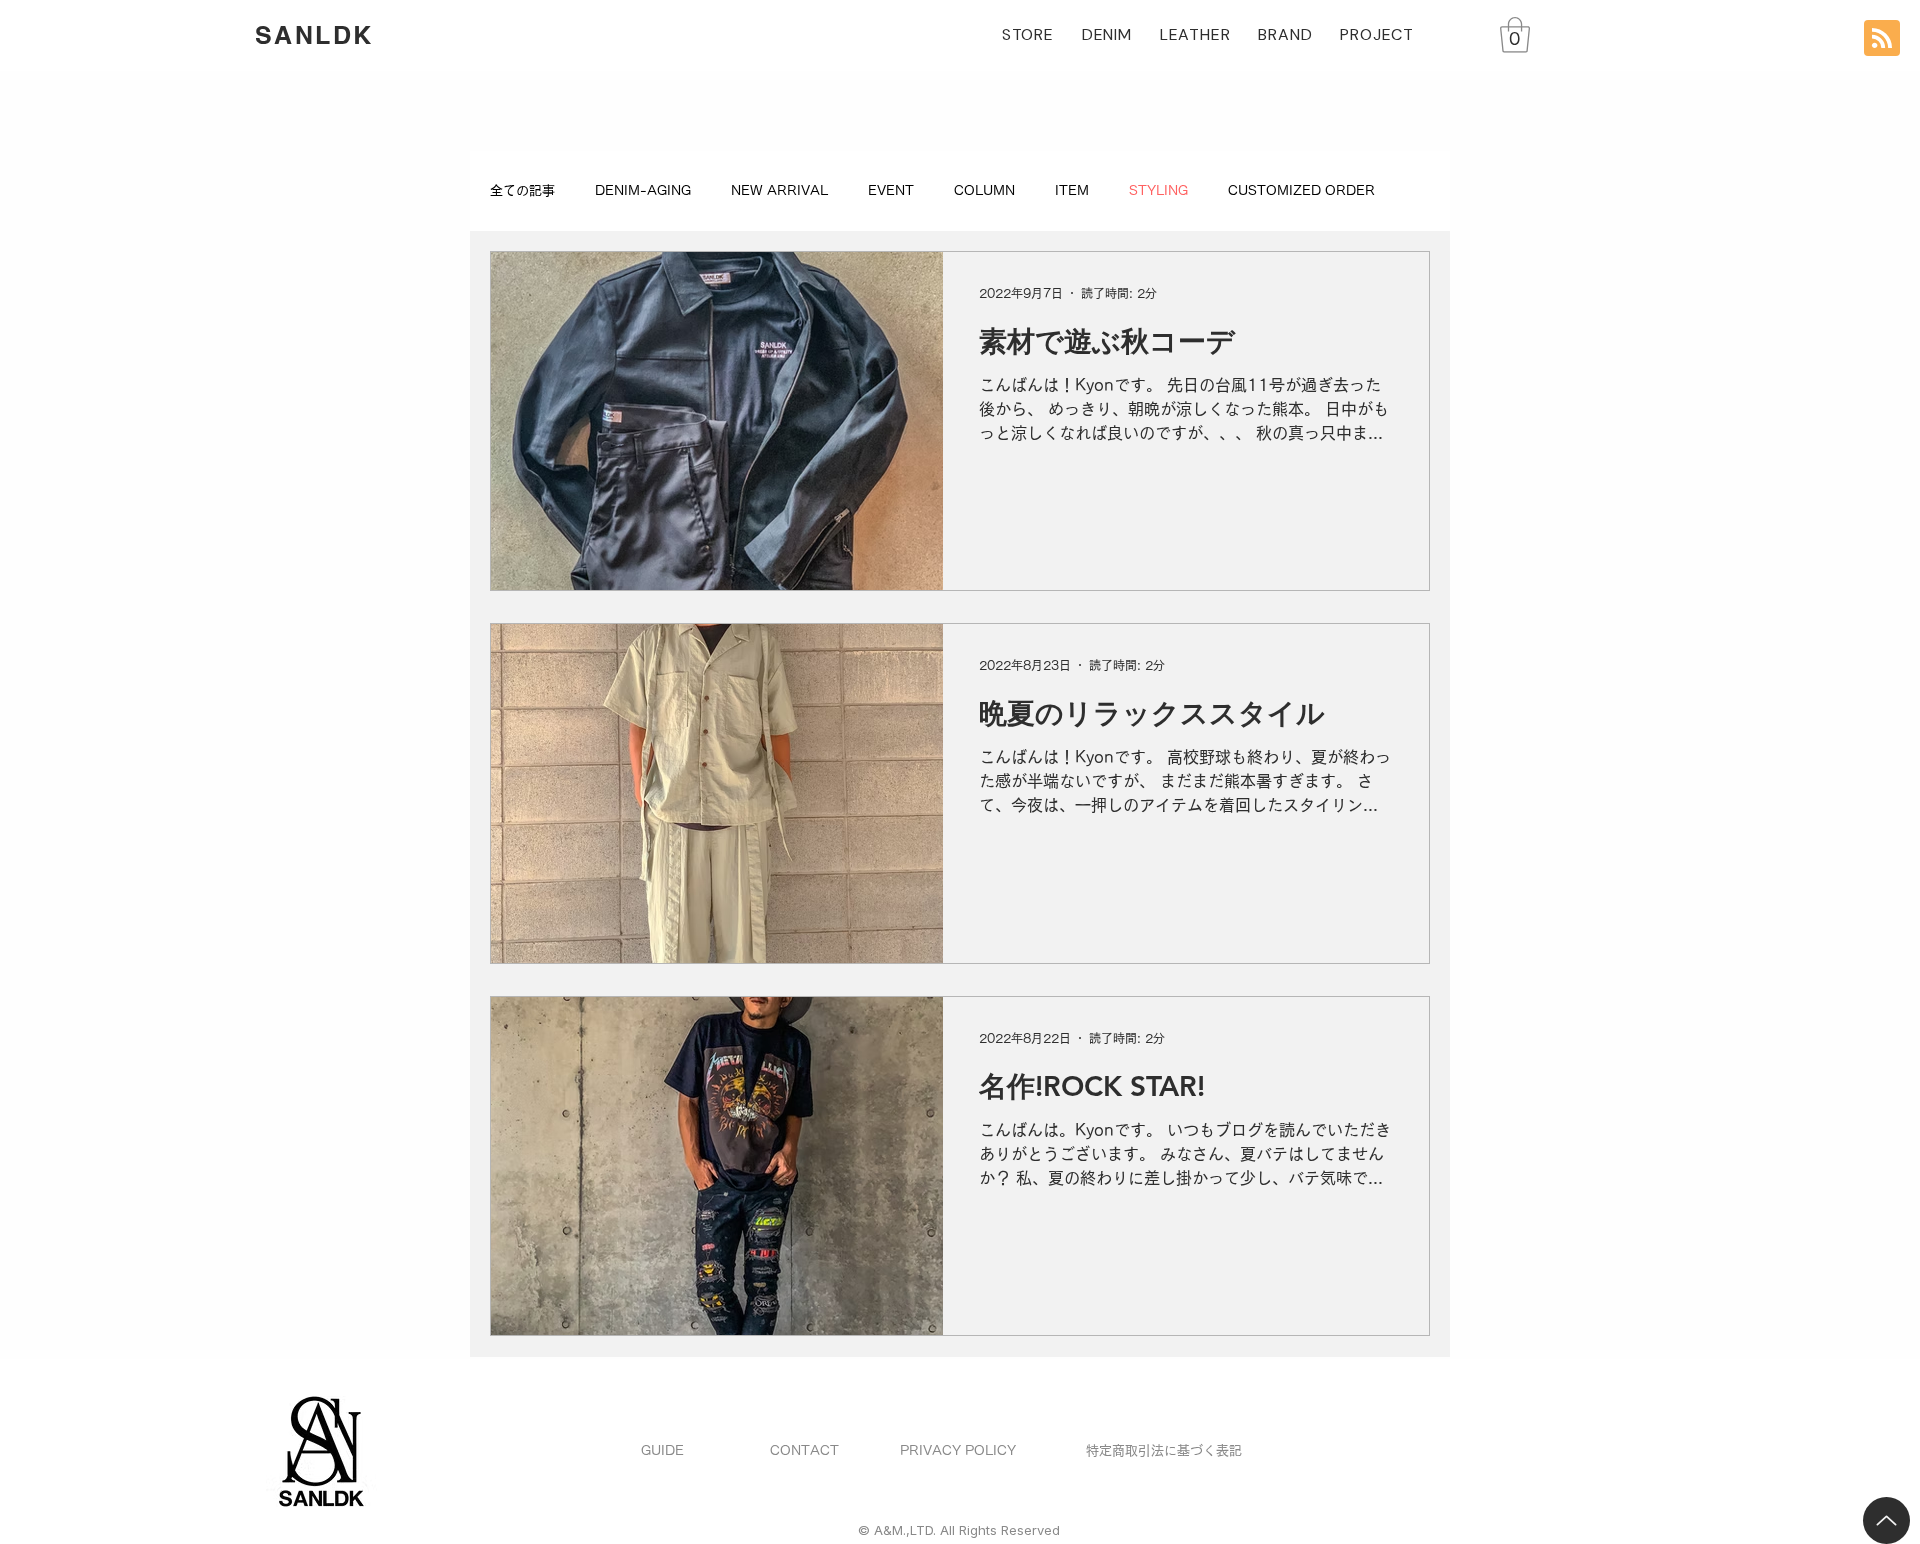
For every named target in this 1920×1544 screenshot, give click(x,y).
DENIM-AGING (643, 190)
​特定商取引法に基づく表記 (1164, 1450)
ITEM (1072, 190)
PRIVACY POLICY (958, 1450)
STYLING (1158, 190)
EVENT (891, 190)
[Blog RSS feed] (1882, 39)
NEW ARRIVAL (779, 190)
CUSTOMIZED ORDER (1301, 190)
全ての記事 (522, 190)
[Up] (1886, 1520)
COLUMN (984, 190)
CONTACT (804, 1450)
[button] (1515, 35)
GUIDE (662, 1450)
